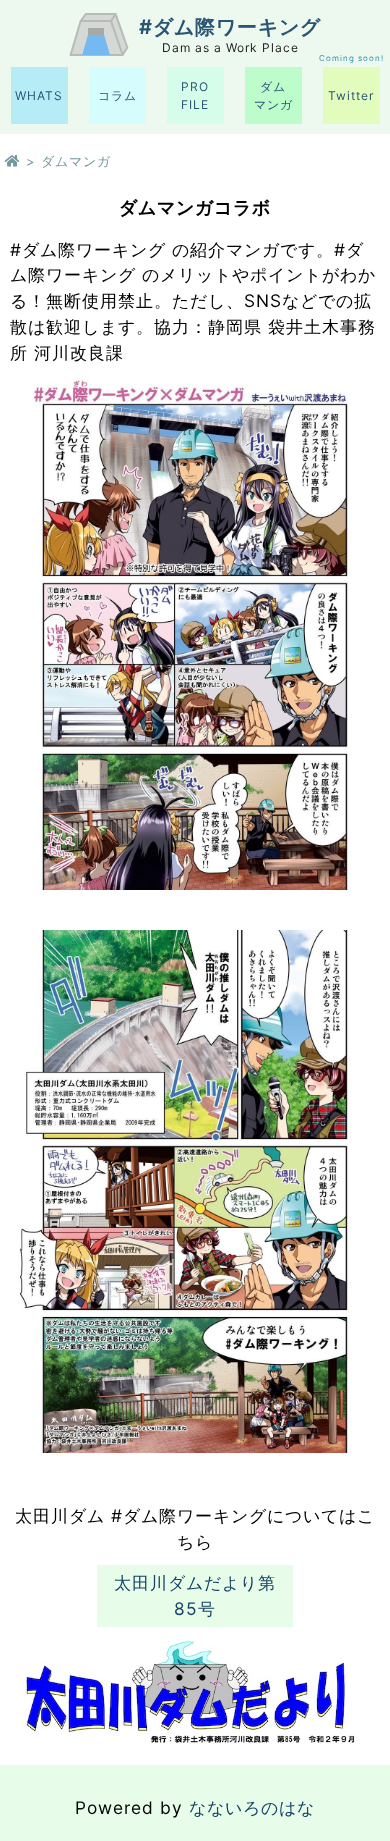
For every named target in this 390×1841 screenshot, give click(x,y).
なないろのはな (252, 1807)
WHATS (39, 95)
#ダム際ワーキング (230, 27)
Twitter (351, 95)
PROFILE (195, 95)
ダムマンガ (273, 95)
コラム (117, 95)
